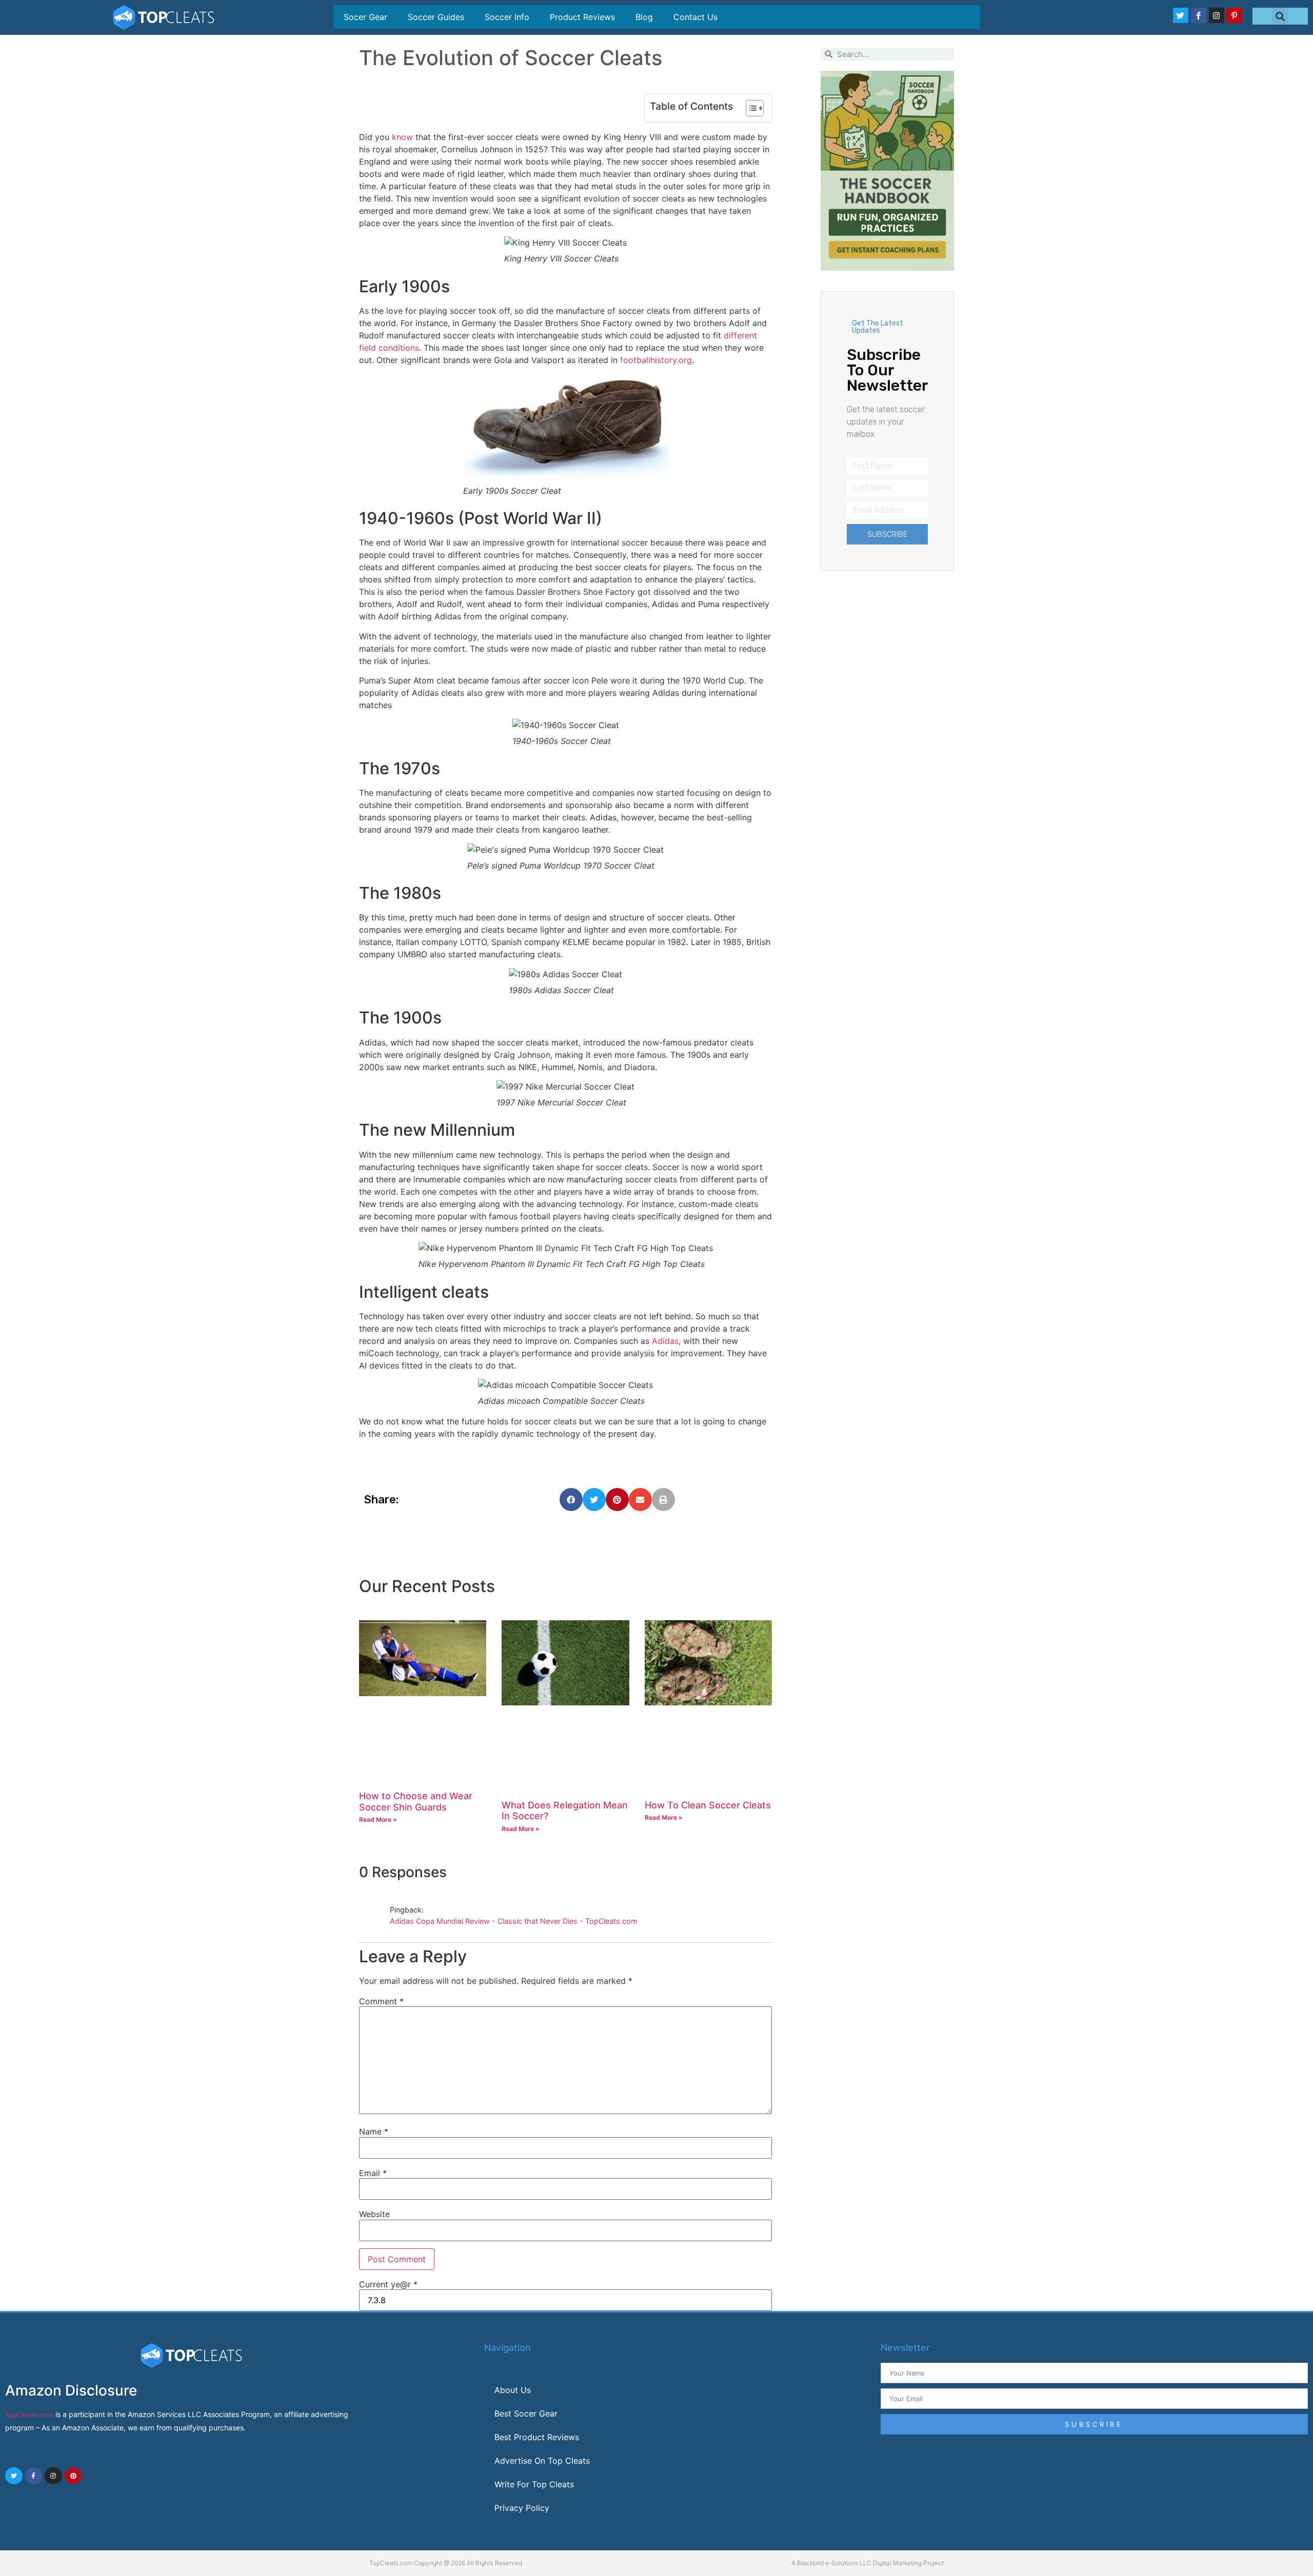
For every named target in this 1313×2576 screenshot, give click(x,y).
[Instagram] (1217, 15)
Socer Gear (365, 17)
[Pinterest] (73, 2476)
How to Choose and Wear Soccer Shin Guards (416, 1802)
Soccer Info (507, 17)
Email (373, 2173)
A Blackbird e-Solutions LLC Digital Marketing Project (868, 2563)
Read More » (378, 1819)
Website (374, 2214)
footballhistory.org (656, 360)
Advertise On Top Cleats (542, 2461)
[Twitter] (1181, 15)
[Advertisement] (887, 724)
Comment (381, 2001)
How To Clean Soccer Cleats (708, 1805)
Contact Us (695, 17)
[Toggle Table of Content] (750, 108)
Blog (644, 17)
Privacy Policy (522, 2508)
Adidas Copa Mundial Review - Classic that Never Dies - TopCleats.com (514, 1921)
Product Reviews (582, 17)
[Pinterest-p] (1235, 15)
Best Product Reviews (537, 2437)
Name (374, 2131)
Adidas (665, 1341)
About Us (513, 2390)
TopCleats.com (29, 2414)
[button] (1280, 16)
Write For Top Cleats (534, 2484)
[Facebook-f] (1199, 15)
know (402, 137)
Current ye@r (388, 2284)
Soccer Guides (436, 17)
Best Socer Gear (526, 2413)
